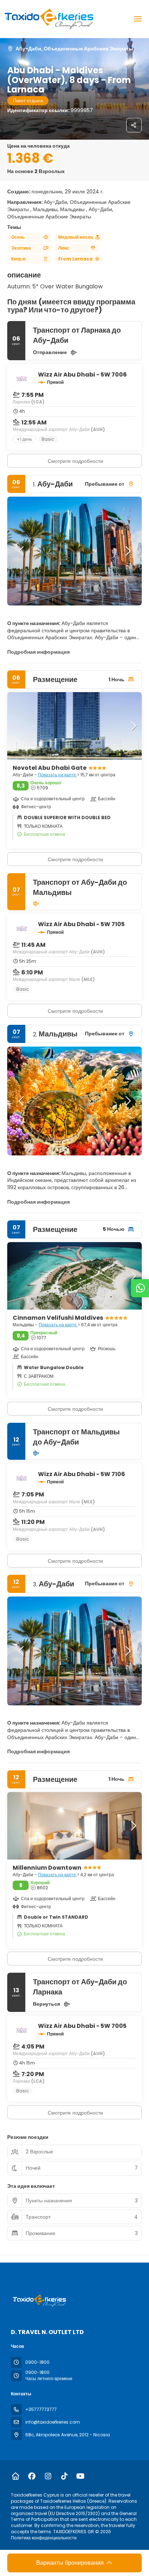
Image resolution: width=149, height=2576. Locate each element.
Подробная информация (39, 652)
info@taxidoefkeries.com (53, 2422)
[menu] (138, 19)
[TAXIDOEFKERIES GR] (39, 2301)
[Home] (15, 2476)
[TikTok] (64, 2476)
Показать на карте (58, 775)
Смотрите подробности (75, 461)
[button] (22, 551)
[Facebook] (32, 2476)
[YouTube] (80, 2476)
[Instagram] (48, 2476)
